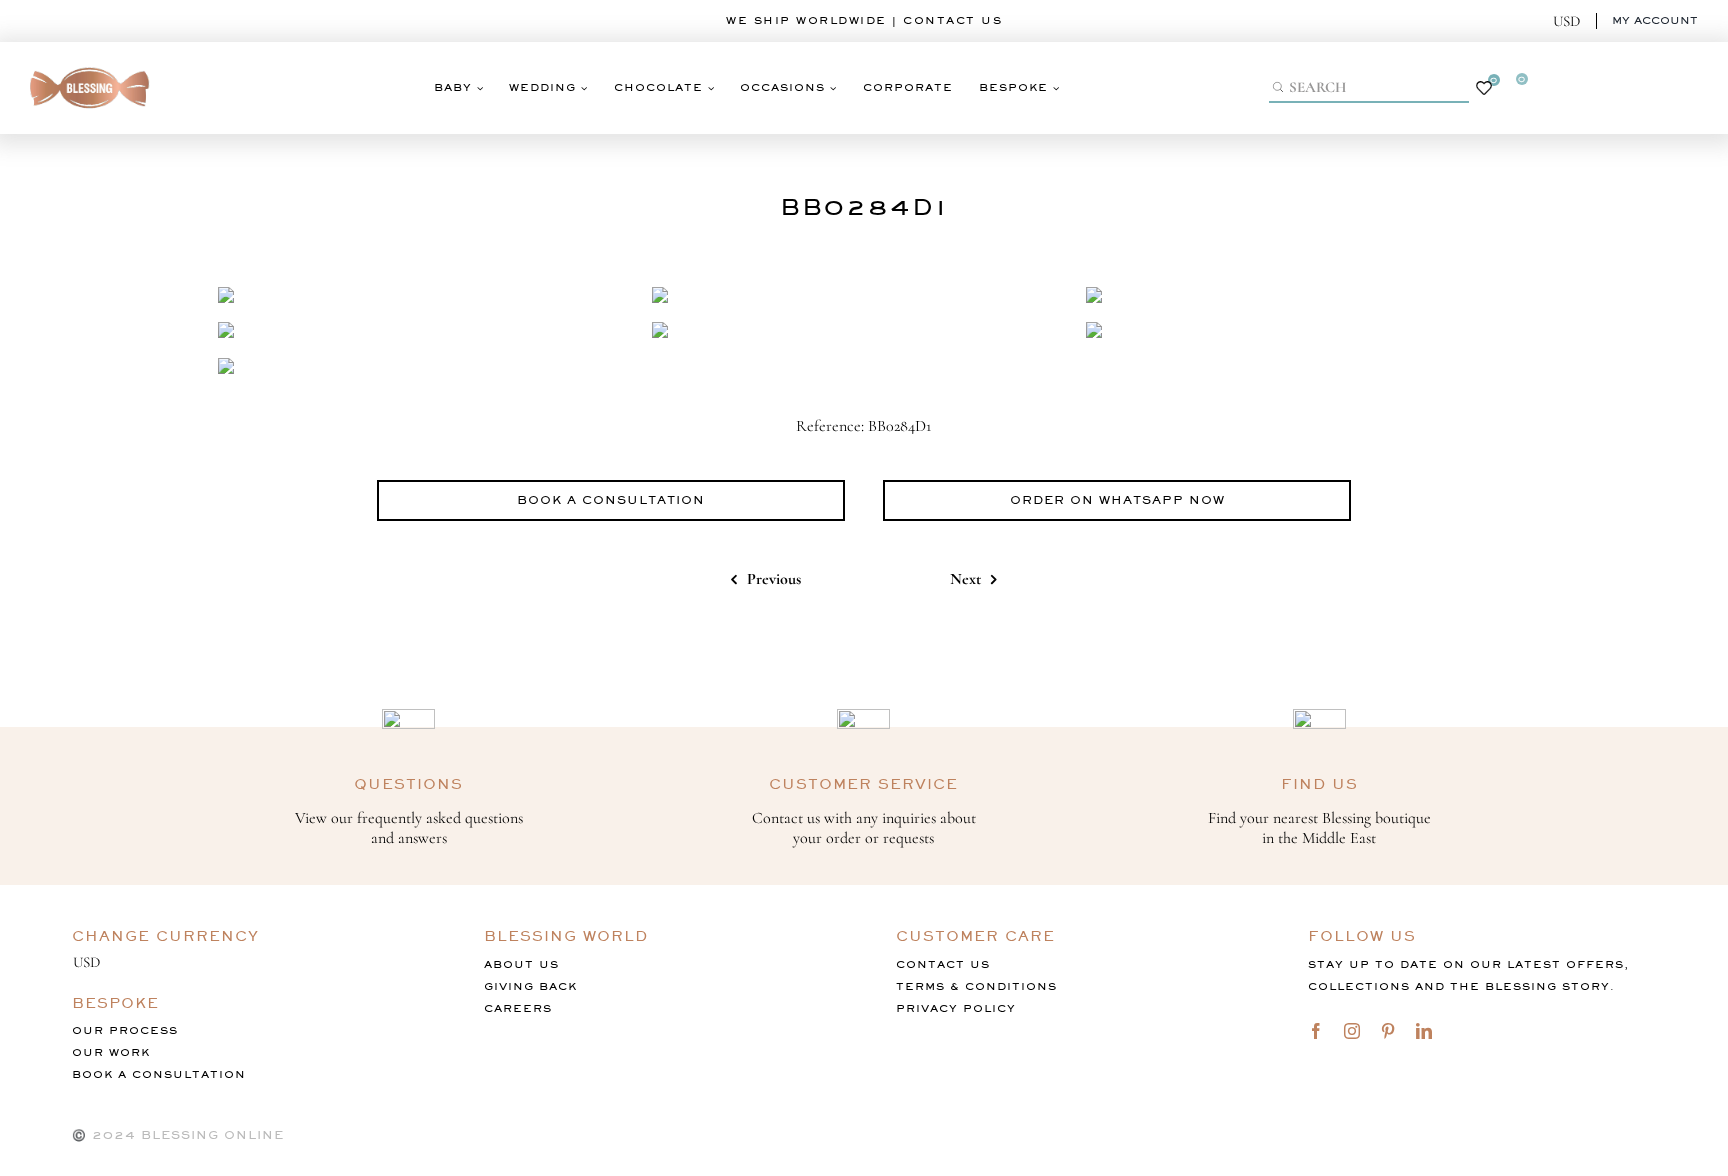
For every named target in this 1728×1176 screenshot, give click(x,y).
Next (965, 579)
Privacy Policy (956, 1008)
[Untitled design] (90, 62)
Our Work (111, 1052)
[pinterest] (1388, 1031)
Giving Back (530, 986)
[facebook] (1316, 1031)
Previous (774, 579)
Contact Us (943, 964)
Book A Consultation (159, 1074)
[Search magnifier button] (1280, 87)
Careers (518, 1008)
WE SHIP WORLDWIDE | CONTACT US (864, 20)
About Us (521, 964)
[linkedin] (1424, 1031)
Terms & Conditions (976, 986)
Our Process (125, 1030)
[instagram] (1352, 1031)
